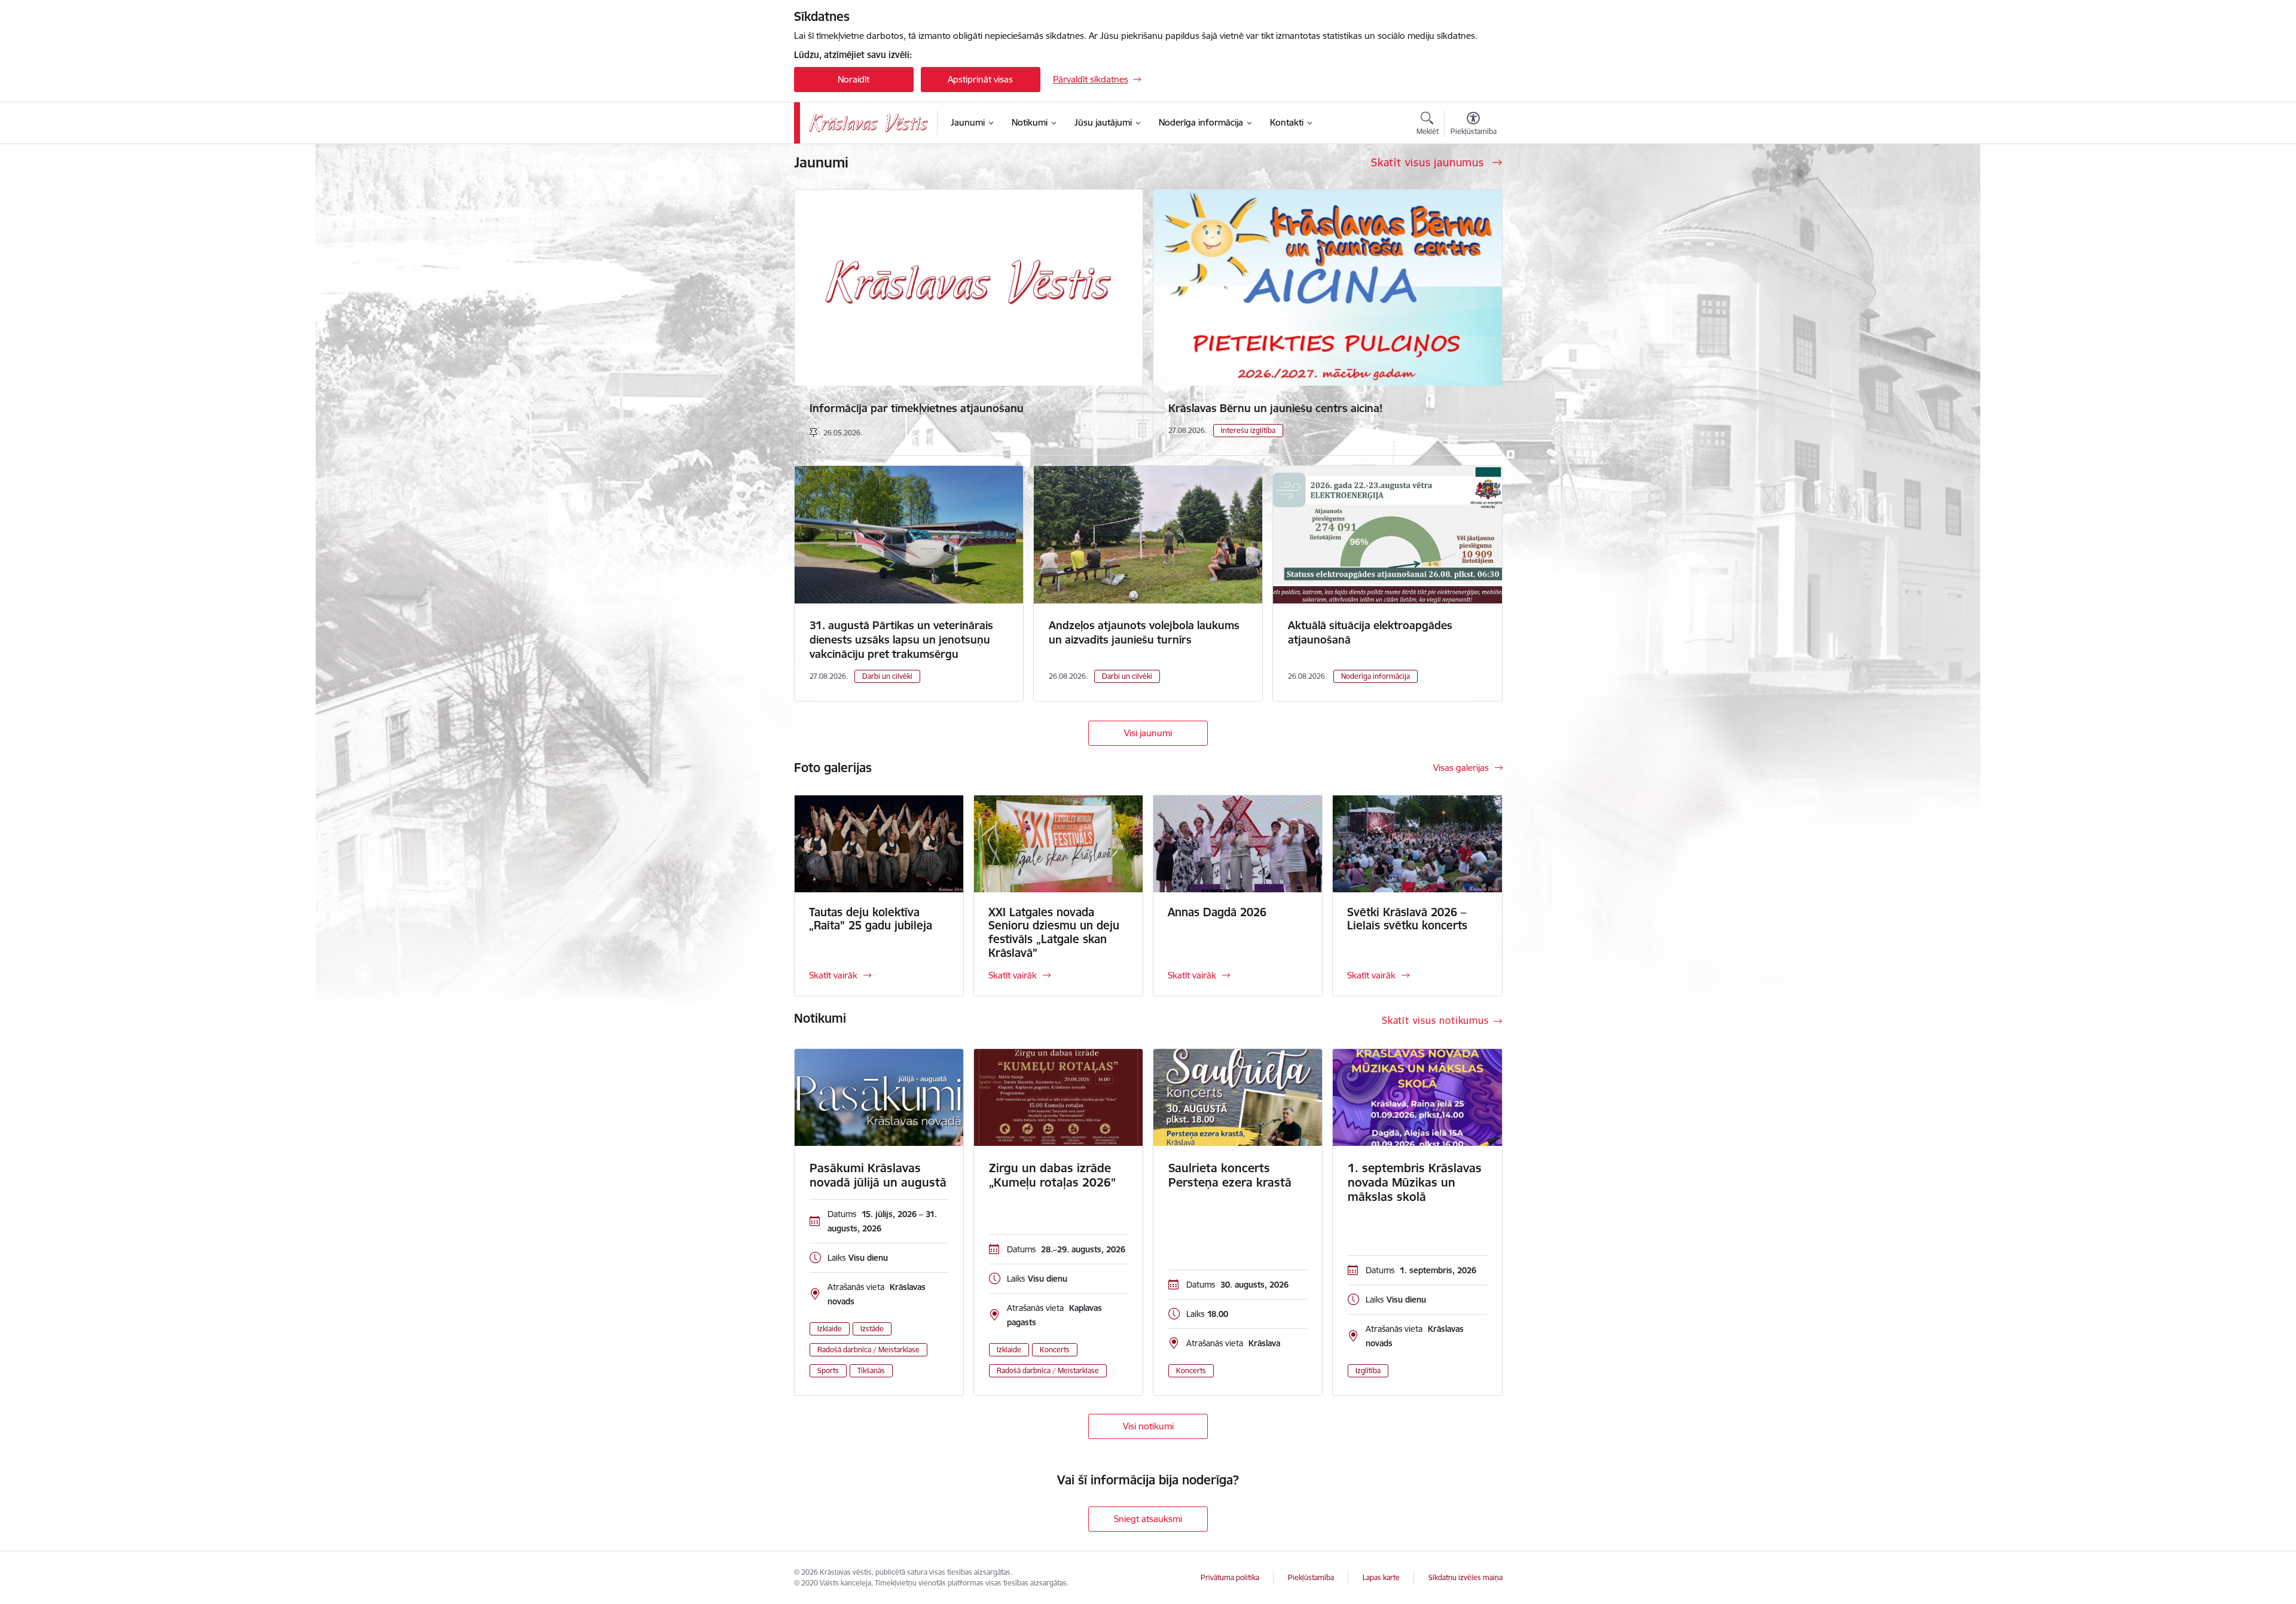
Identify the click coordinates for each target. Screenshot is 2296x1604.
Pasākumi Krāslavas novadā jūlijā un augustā (878, 1175)
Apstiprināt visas (980, 79)
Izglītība (1368, 1370)
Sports (828, 1370)
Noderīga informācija (1376, 676)
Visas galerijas (1461, 768)
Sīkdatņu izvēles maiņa (1465, 1577)
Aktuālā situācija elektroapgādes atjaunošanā (1370, 632)
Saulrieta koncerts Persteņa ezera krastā (1230, 1175)
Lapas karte (1381, 1577)
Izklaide (830, 1329)
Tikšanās (871, 1370)
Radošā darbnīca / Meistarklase (868, 1350)
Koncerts (1055, 1350)
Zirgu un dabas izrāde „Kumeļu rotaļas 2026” (1052, 1175)
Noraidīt (854, 79)
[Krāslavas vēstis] (869, 123)
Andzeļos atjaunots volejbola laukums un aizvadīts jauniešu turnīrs (1144, 632)
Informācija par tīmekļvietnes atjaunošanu (917, 408)
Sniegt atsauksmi (1148, 1519)
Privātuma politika (1230, 1577)
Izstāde (872, 1329)
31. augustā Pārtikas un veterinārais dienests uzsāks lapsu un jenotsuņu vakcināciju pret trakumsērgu (901, 640)
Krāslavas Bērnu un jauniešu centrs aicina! (1275, 408)
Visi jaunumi (1148, 733)
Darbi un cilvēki (887, 676)
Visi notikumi (1148, 1426)
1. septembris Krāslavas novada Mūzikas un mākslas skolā (1415, 1182)
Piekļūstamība (1311, 1577)
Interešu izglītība (1248, 430)
